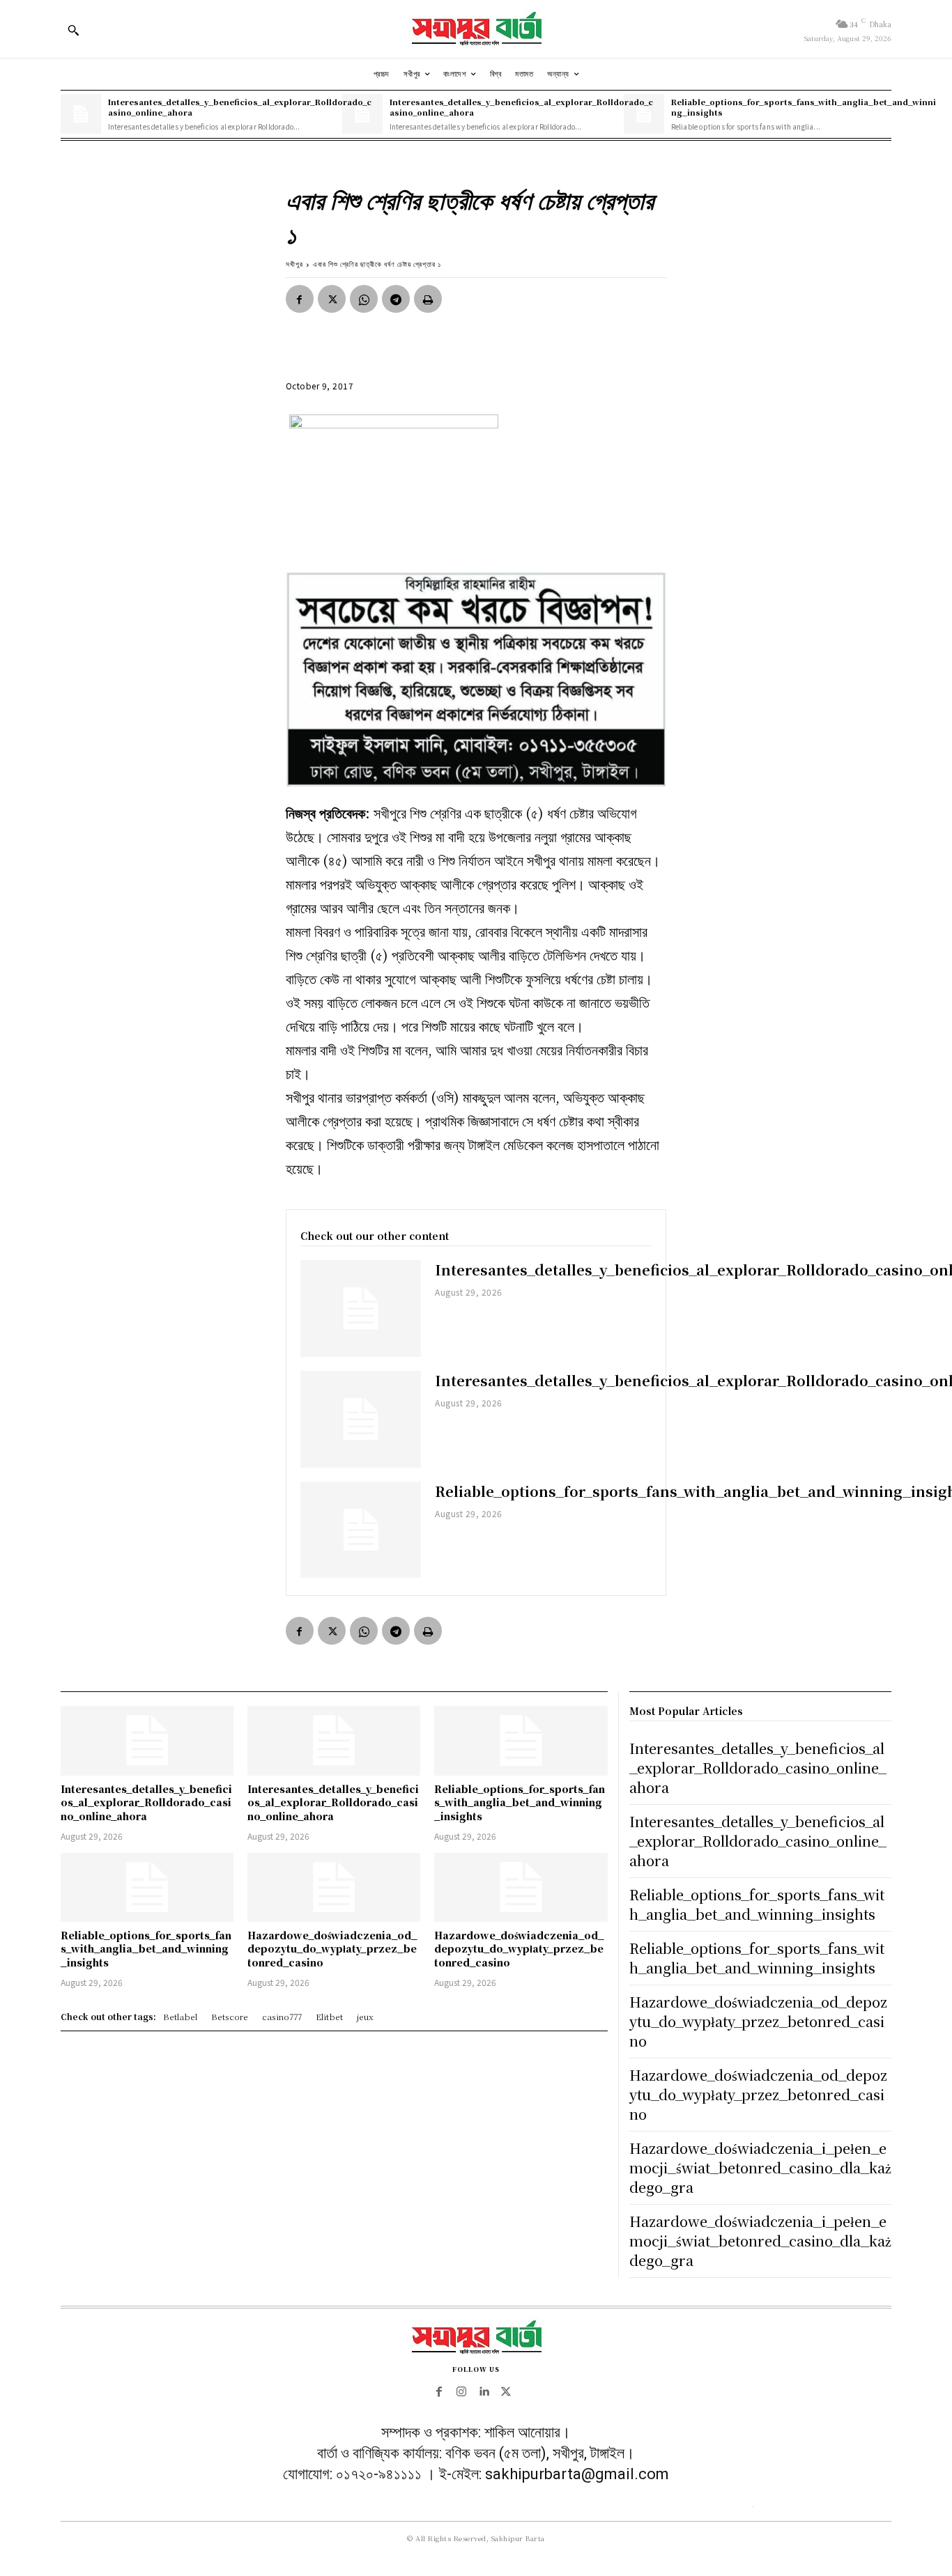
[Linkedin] (484, 2392)
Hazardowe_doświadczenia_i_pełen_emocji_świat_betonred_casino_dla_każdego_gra (760, 2167)
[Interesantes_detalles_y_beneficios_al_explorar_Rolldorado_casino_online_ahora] (81, 114)
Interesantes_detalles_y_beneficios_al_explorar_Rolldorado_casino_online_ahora (240, 107)
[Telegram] (396, 299)
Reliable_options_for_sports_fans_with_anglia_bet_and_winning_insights (804, 107)
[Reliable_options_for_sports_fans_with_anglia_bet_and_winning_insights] (361, 1530)
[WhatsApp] (364, 299)
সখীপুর (294, 264)
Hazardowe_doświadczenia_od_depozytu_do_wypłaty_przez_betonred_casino (332, 1949)
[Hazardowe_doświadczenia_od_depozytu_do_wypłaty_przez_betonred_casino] (334, 1887)
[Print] (428, 299)
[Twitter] (332, 299)
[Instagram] (461, 2392)
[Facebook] (300, 299)
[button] (73, 30)
